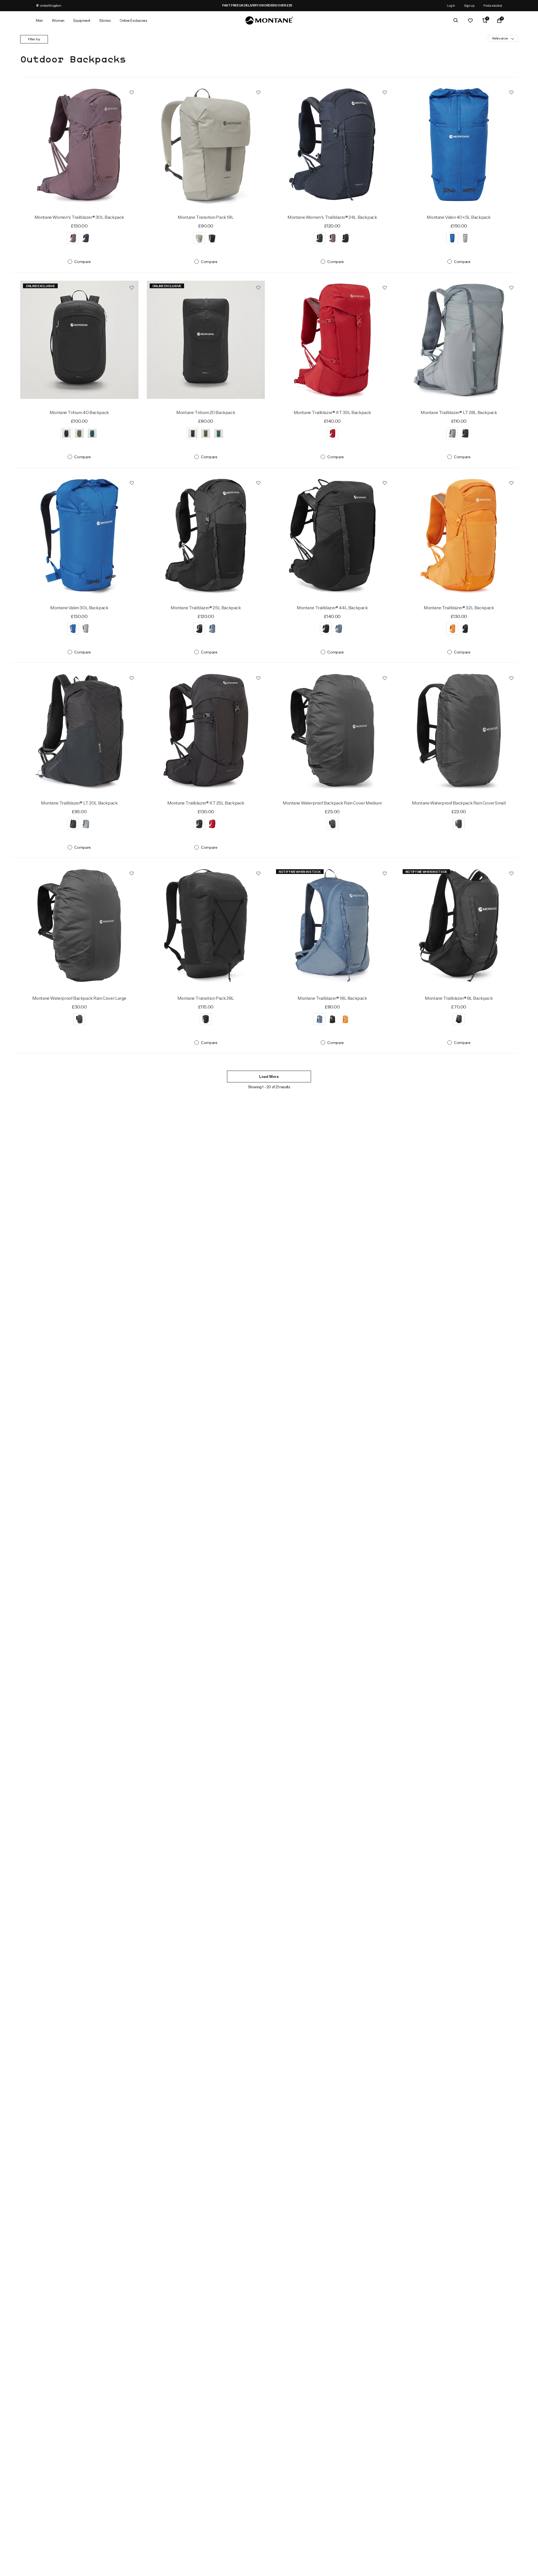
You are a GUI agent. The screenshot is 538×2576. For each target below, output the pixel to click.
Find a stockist (493, 5)
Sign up (469, 5)
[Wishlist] (470, 20)
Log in (451, 5)
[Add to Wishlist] (132, 92)
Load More (269, 1077)
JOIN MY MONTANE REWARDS (294, 5)
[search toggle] (456, 20)
